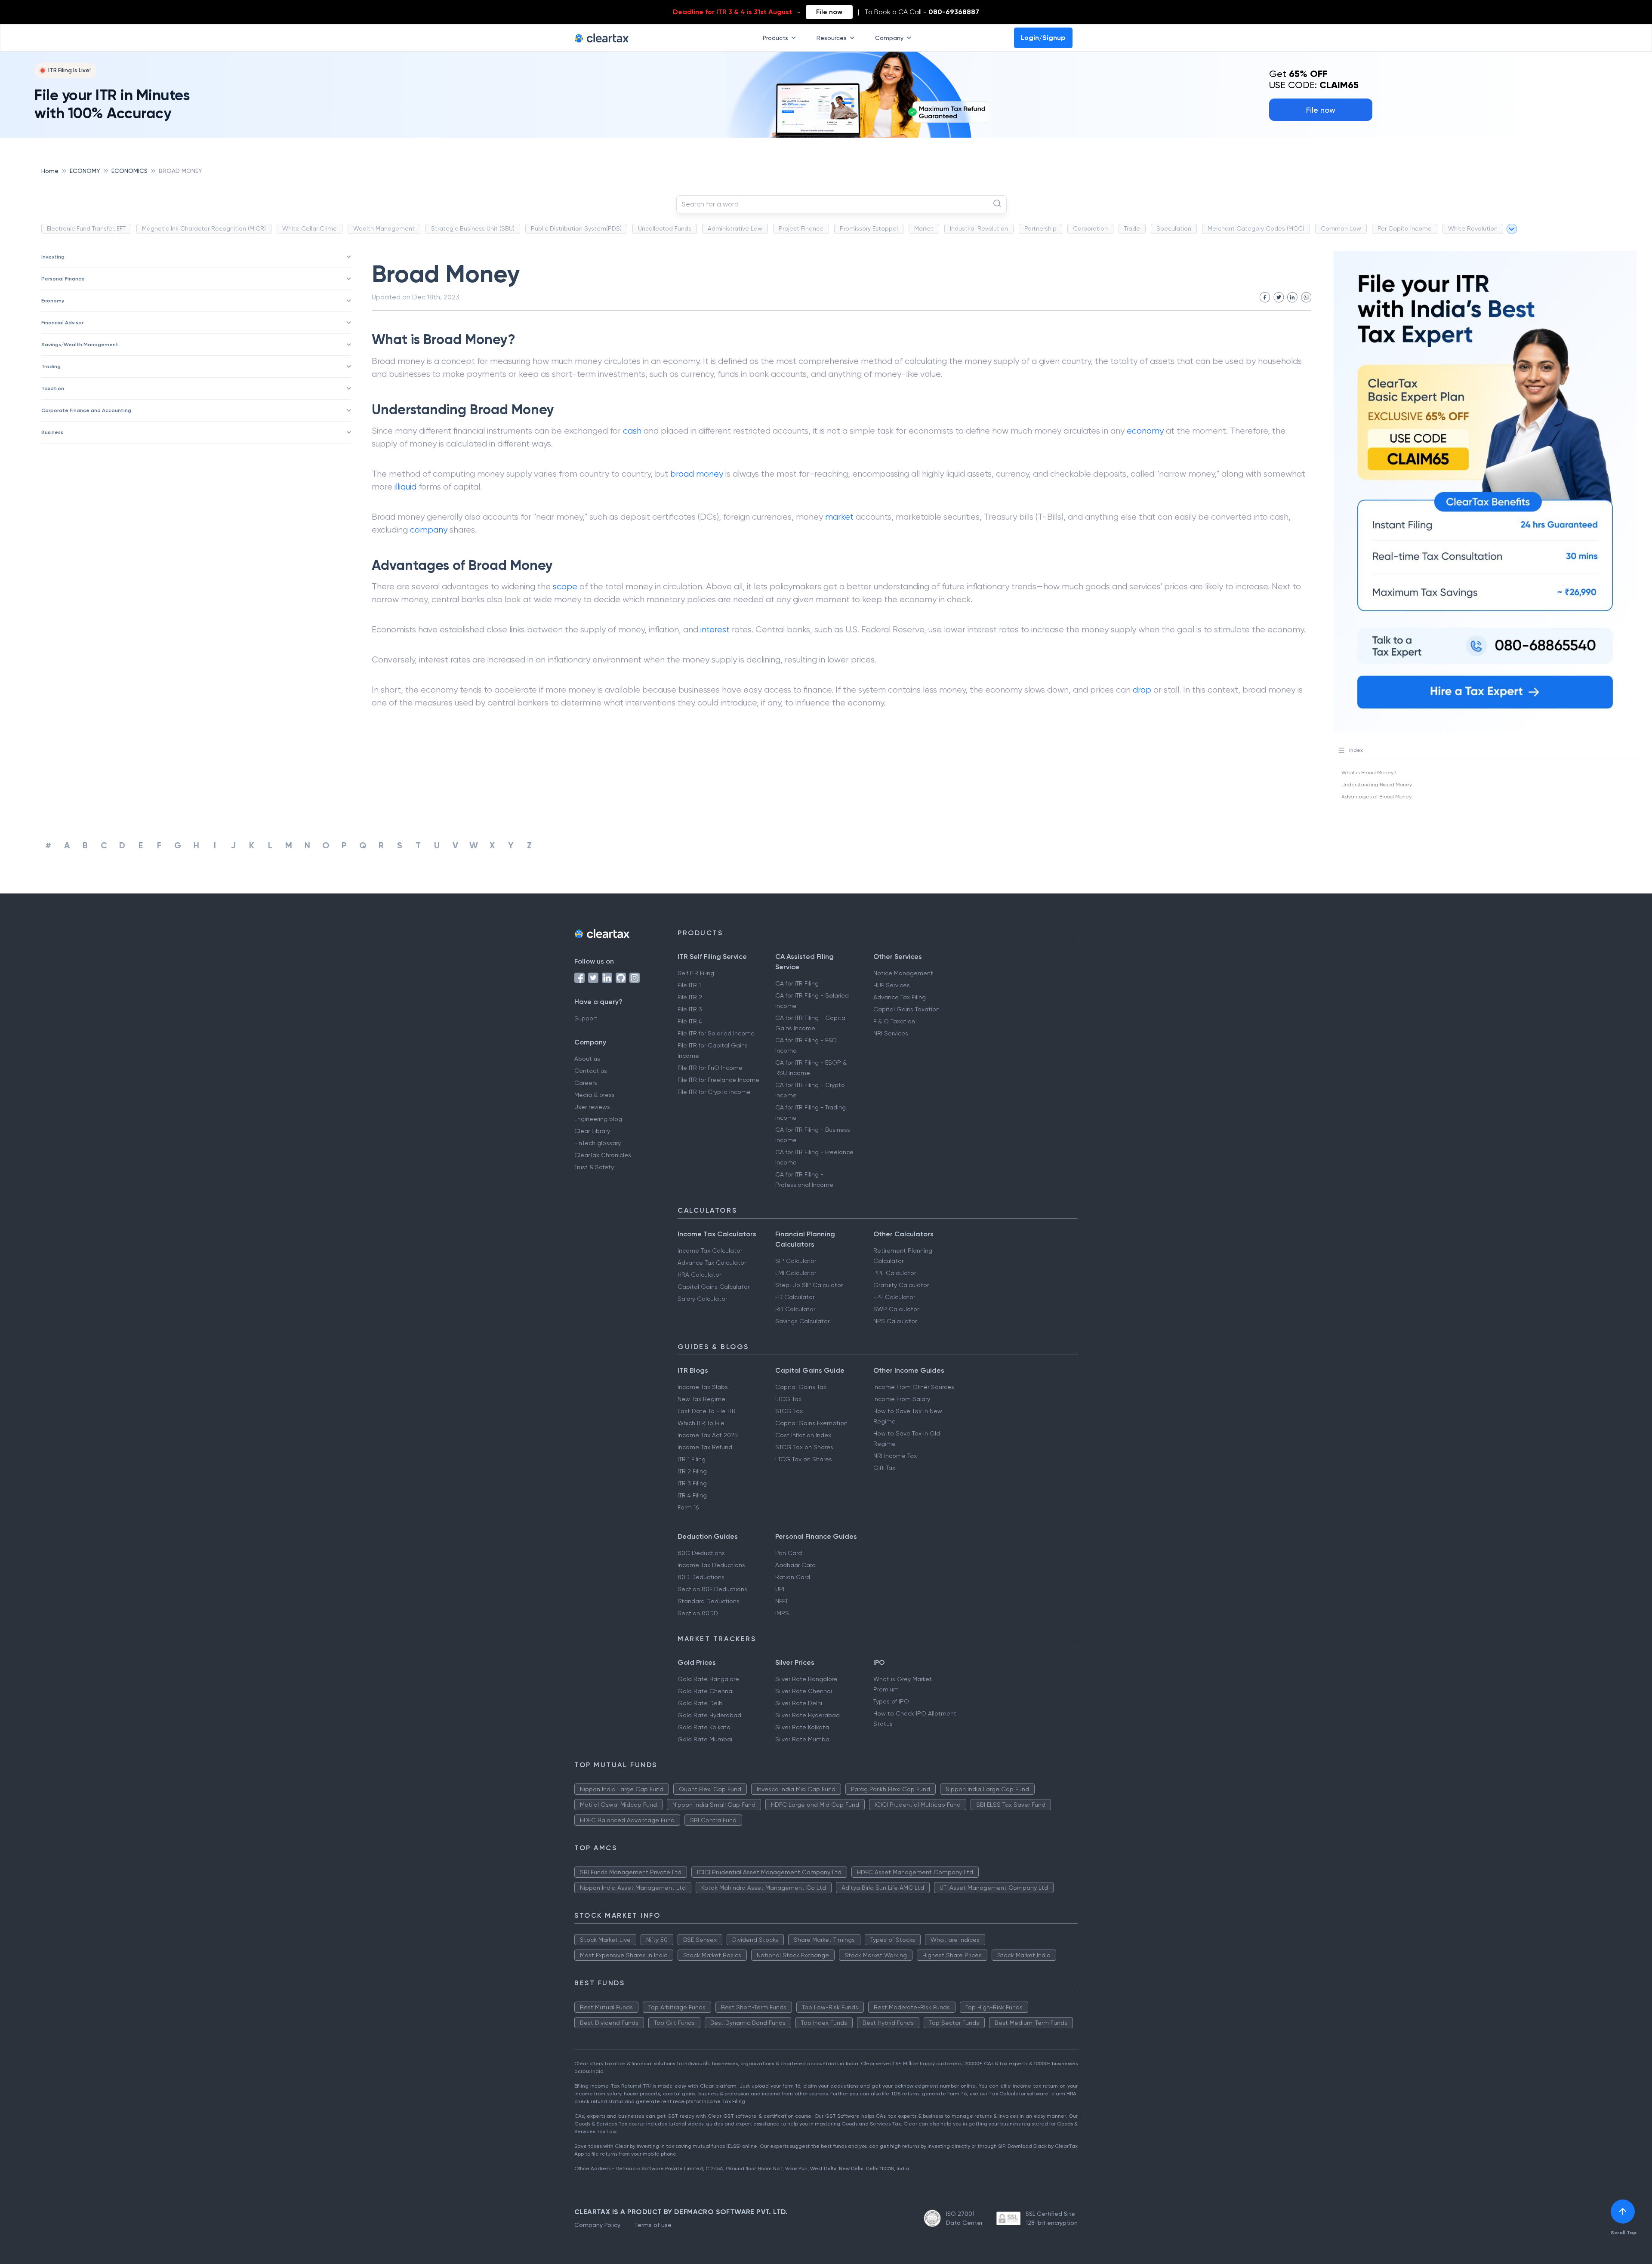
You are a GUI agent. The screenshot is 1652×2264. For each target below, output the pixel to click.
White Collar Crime (310, 228)
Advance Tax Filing (900, 997)
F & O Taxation (894, 1021)
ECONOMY (85, 171)
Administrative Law (735, 228)
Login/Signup (1043, 38)
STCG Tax (789, 1411)
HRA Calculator (699, 1275)
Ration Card (793, 1577)
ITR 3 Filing (692, 1483)
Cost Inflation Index (803, 1435)
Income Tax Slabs (703, 1387)
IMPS (782, 1613)
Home (50, 171)
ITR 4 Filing (692, 1495)
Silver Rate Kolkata (802, 1727)
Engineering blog (598, 1119)
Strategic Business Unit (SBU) (473, 228)
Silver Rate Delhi (799, 1703)
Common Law (1341, 228)
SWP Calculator (896, 1309)
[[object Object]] (1623, 2212)
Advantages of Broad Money (1376, 797)
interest (715, 630)
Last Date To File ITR (707, 1411)
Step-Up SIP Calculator (809, 1285)
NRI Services (891, 1033)
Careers (586, 1083)
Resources (832, 38)
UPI (780, 1589)
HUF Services (892, 985)
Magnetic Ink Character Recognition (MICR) (204, 228)
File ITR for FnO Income (710, 1068)
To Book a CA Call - (922, 12)
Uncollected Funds (665, 228)
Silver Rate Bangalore (806, 1679)
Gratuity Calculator (901, 1285)
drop (1142, 690)
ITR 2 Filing (692, 1471)
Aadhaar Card (795, 1565)
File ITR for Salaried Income (716, 1033)
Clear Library (592, 1131)
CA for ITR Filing (797, 983)
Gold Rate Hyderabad (709, 1715)
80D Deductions (701, 1577)
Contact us (591, 1071)
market (839, 517)
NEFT (782, 1601)
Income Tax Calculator (710, 1251)
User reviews (592, 1107)
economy (1145, 431)
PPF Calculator (895, 1273)
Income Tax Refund (705, 1447)
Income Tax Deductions (711, 1565)
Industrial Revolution (979, 228)
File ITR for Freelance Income (718, 1080)
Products (775, 38)
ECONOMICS (129, 171)
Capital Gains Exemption (811, 1423)
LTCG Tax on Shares (804, 1459)
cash (632, 431)
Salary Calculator (702, 1299)
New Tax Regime (701, 1399)
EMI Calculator (796, 1273)
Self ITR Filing (696, 973)
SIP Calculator (796, 1261)
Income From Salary (902, 1399)
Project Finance (801, 228)
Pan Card (789, 1553)
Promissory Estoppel (869, 228)
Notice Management (903, 973)
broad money (697, 474)
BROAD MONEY (180, 171)
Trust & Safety (594, 1167)
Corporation (1090, 228)
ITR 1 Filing (692, 1459)
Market (924, 228)
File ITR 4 (690, 1021)
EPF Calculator (894, 1297)
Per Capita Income (1405, 228)
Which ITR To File (701, 1423)
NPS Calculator (895, 1321)
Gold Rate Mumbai (705, 1739)
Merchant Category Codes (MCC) (1256, 228)
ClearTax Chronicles (603, 1155)
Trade (1132, 228)
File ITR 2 (690, 997)
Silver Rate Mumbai (803, 1739)
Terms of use (653, 2225)
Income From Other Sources (914, 1387)
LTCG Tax (788, 1399)
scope (565, 587)
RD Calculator (795, 1309)
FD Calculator (795, 1297)
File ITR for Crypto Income (714, 1092)
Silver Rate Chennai (804, 1691)
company (429, 530)
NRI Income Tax (895, 1456)
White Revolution (1473, 228)
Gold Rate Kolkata (704, 1727)
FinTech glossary (598, 1143)
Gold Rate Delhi (701, 1703)
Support (586, 1018)
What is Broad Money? (1369, 773)
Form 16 (688, 1507)
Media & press (595, 1095)
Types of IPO (891, 1701)
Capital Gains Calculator (714, 1287)
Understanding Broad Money (1377, 785)
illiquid (405, 487)
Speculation (1174, 228)
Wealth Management (384, 228)
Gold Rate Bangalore (708, 1679)
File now (829, 12)
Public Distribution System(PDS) (576, 228)
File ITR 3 (690, 1009)
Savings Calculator (802, 1321)
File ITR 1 (689, 985)
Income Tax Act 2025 (708, 1435)
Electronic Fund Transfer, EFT (86, 228)
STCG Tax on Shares (804, 1447)
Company (889, 38)
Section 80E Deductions (712, 1589)
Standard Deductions (709, 1601)
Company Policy (597, 2225)
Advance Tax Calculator (712, 1263)
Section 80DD (698, 1613)
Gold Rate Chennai (706, 1691)
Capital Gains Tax (801, 1387)
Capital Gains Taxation (906, 1009)
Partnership (1040, 228)
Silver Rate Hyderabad (808, 1715)
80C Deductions (701, 1553)
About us (587, 1059)
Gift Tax (884, 1468)
